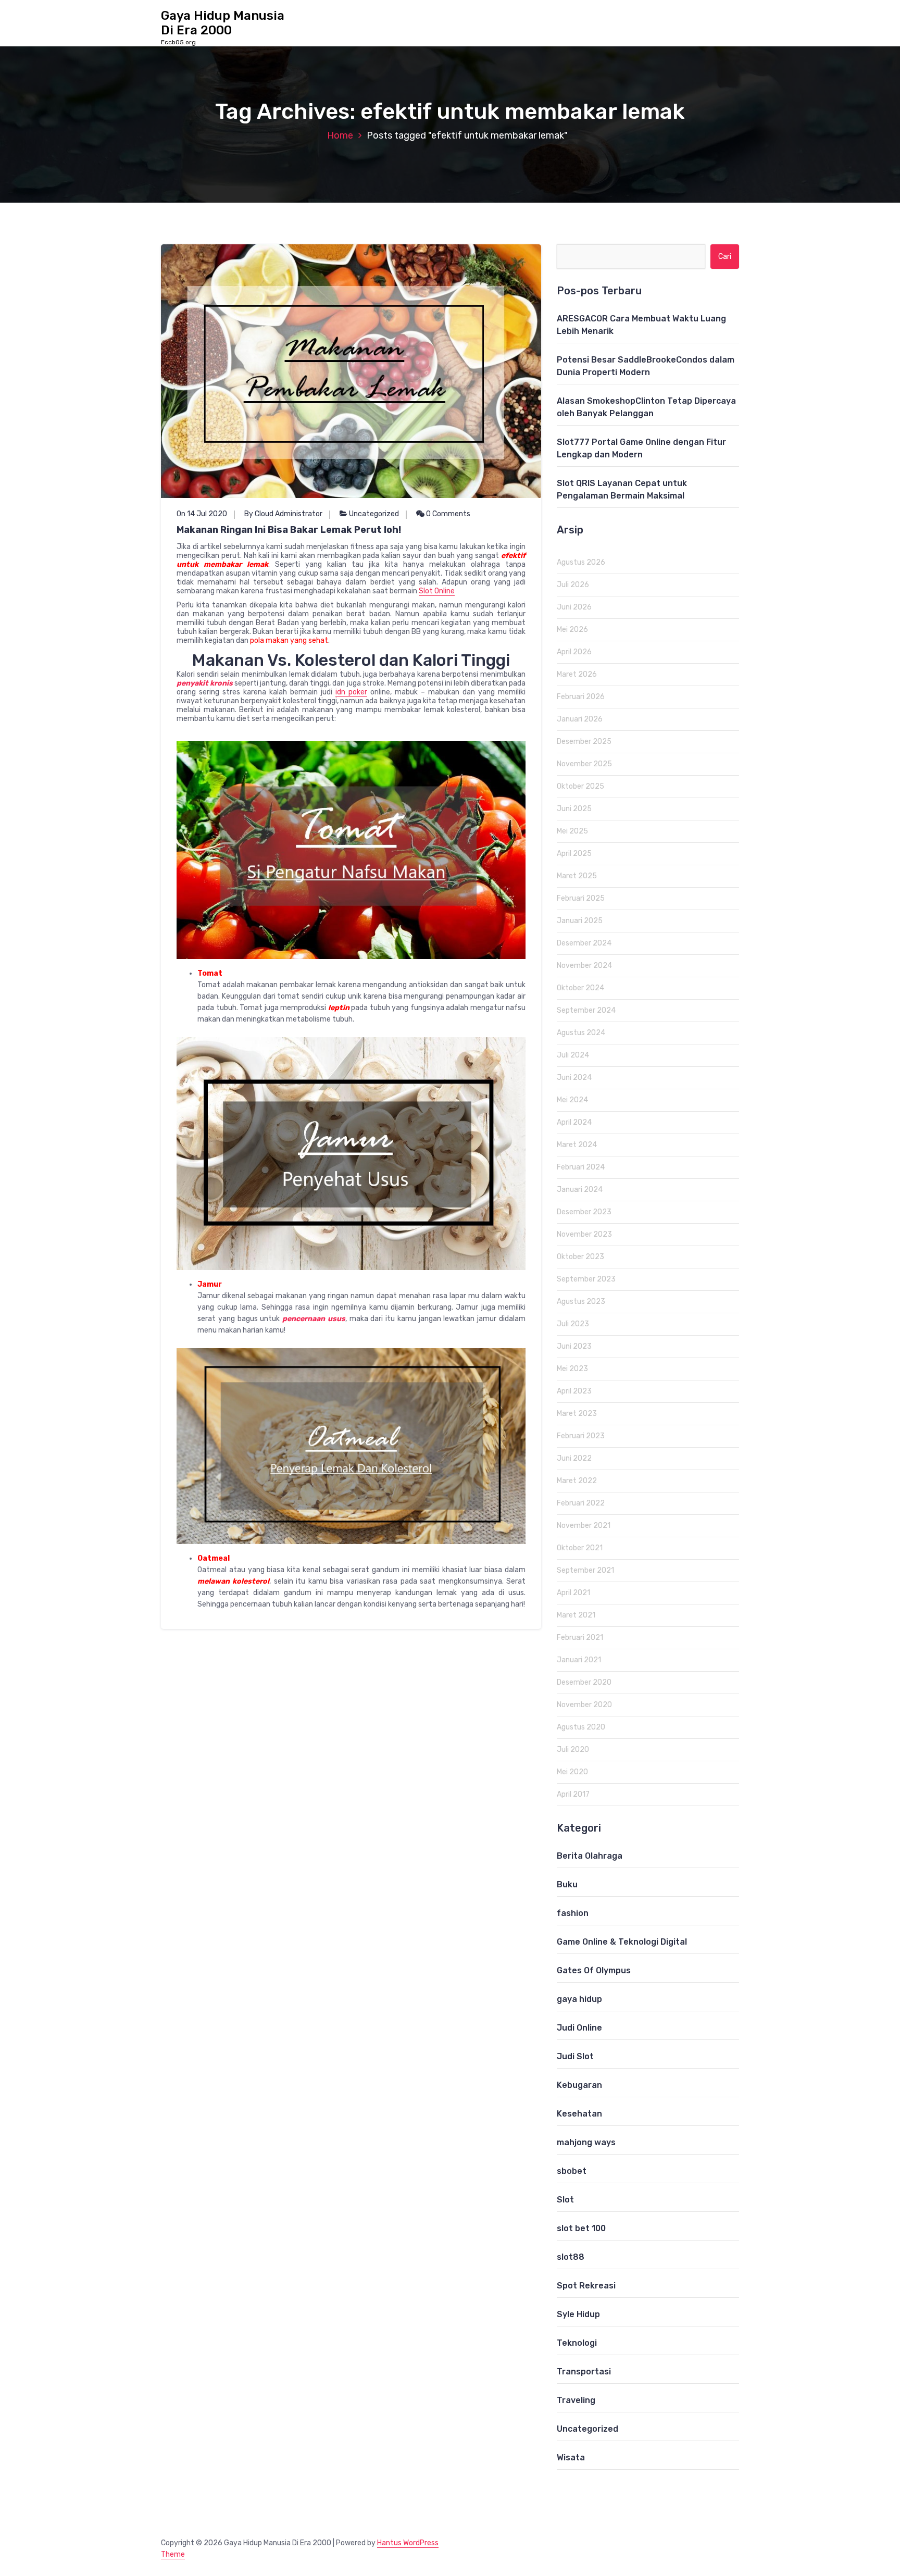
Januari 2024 (580, 1190)
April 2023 (574, 1391)
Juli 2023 (573, 1324)
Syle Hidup (578, 2314)
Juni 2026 (574, 607)
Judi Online (579, 2028)
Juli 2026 (573, 585)
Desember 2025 (584, 742)
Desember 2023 (584, 1212)
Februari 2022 (581, 1503)
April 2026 (574, 652)
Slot (565, 2200)
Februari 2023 (581, 1436)
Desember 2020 (584, 1682)
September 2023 (586, 1279)
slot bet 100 (581, 2228)
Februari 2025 (581, 898)
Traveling (576, 2400)
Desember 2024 (584, 943)
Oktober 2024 (580, 988)
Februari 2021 (580, 1638)
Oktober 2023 (580, 1257)
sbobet (572, 2171)
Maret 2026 (577, 674)
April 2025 (574, 854)
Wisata (571, 2457)
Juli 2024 (573, 1055)
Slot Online (437, 591)
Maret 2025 (577, 876)
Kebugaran (579, 2085)
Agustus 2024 (581, 1033)
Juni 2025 (574, 809)
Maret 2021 (576, 1615)
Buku (567, 1884)
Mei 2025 (572, 831)
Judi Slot (575, 2056)
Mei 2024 (572, 1100)
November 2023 (584, 1234)
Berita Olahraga (590, 1856)
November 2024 (584, 966)
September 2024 (586, 1010)
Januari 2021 (579, 1660)
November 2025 (584, 764)
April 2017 (573, 1794)
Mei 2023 (572, 1369)
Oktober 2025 (580, 786)
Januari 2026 (580, 719)
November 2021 (584, 1526)
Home (340, 135)
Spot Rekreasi (586, 2286)
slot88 (571, 2257)
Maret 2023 (577, 1414)
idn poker (351, 692)
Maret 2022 (577, 1481)
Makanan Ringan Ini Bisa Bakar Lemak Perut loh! (289, 530)
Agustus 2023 (581, 1302)
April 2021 (573, 1593)
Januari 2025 (580, 921)
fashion (573, 1913)
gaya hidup (579, 1999)
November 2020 (584, 1705)
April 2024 (574, 1122)
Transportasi (584, 2372)
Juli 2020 (573, 1750)
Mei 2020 (572, 1772)
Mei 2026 (572, 630)
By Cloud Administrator (283, 514)
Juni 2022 (574, 1458)
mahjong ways (586, 2142)
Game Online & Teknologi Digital (622, 1942)
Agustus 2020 (581, 1727)
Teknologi (577, 2343)
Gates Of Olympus (594, 1970)
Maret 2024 (577, 1145)
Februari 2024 (581, 1167)
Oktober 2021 (580, 1548)
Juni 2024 (574, 1078)
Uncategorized (374, 514)
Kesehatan (579, 2114)
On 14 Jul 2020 (202, 514)
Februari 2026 (581, 697)
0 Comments (447, 514)
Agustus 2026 (581, 562)
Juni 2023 (574, 1346)
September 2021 (585, 1570)
